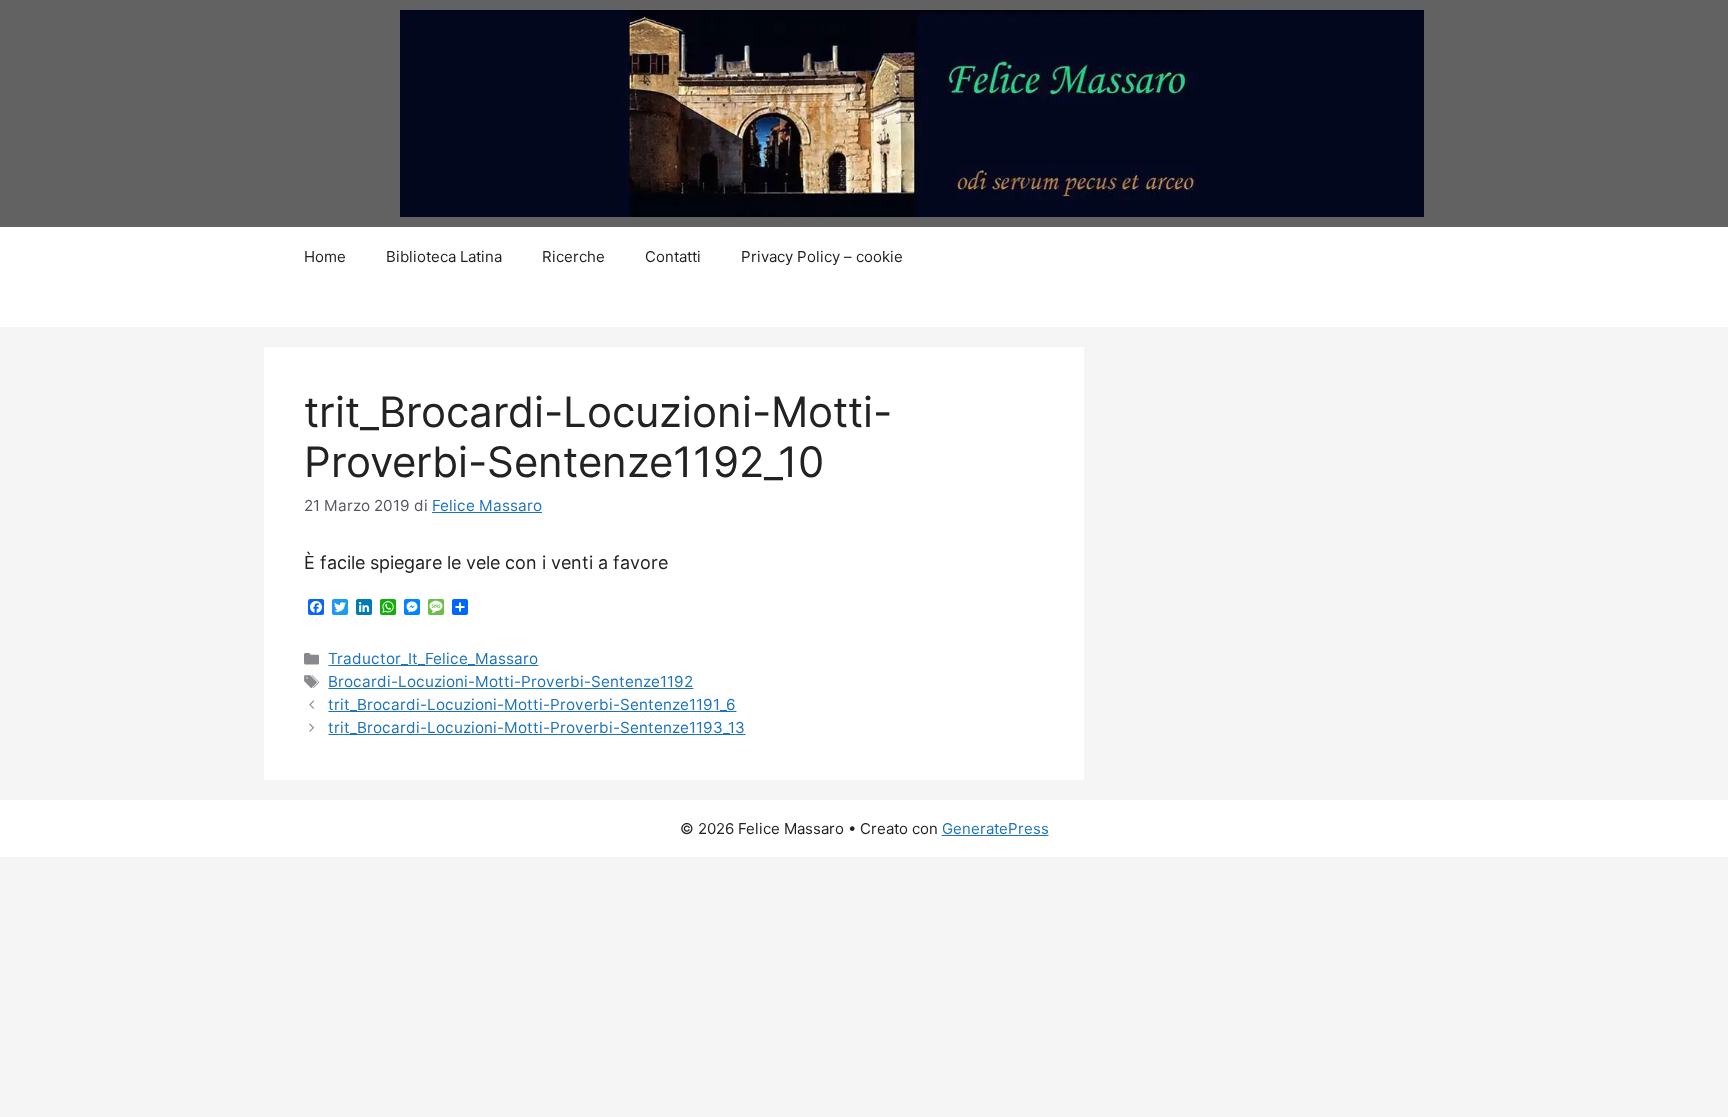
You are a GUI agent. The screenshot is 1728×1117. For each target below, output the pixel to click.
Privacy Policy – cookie (822, 256)
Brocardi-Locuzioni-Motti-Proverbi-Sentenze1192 (510, 681)
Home (325, 256)
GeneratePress (995, 828)
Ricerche (573, 256)
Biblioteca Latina (444, 256)
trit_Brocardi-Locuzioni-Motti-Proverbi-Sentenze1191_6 (532, 704)
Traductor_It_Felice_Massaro (433, 658)
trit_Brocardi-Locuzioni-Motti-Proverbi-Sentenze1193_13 (536, 727)
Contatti (673, 256)
